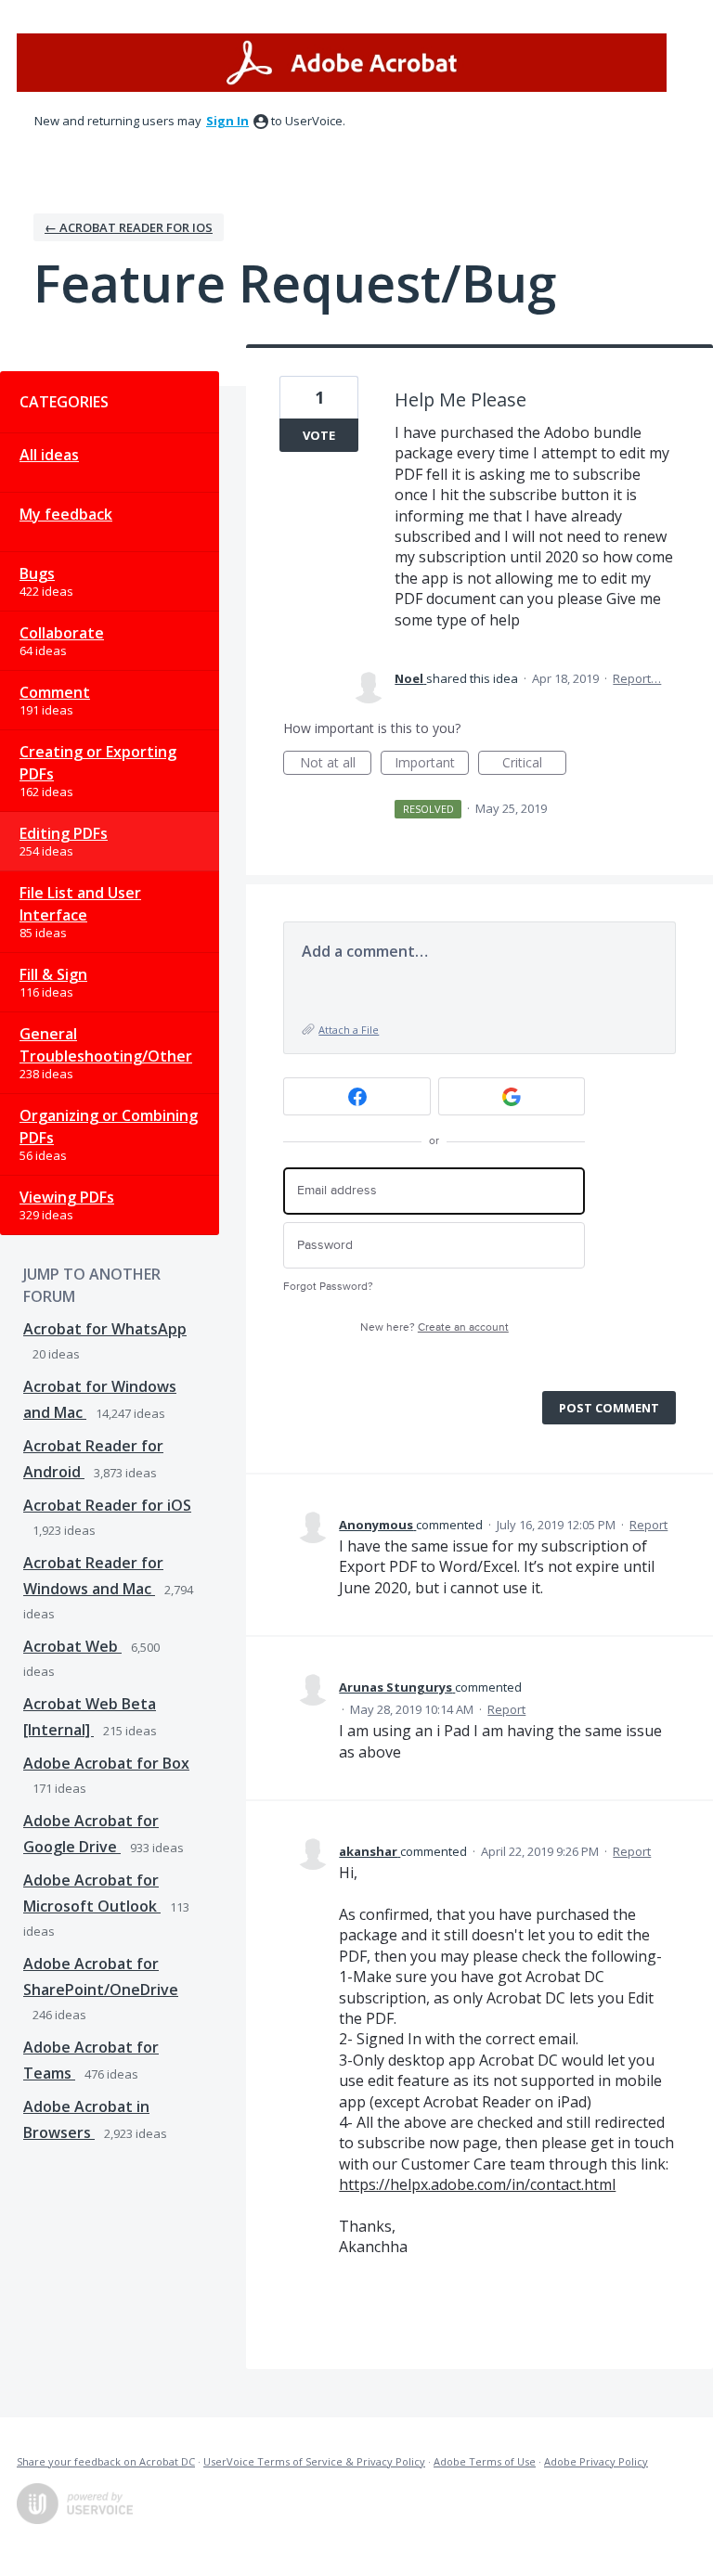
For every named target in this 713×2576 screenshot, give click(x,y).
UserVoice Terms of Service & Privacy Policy (314, 2461)
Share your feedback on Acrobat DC (106, 2461)
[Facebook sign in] (357, 1096)
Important (432, 764)
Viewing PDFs (67, 1197)
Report (648, 1525)
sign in (227, 121)
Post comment (609, 1408)
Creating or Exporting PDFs (98, 763)
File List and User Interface (80, 904)
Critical (534, 764)
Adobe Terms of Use (485, 2461)
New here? (434, 1327)
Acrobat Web (72, 1646)
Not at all (336, 764)
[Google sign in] (512, 1096)
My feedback (66, 514)
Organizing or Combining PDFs (109, 1127)
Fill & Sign (53, 974)
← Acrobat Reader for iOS (129, 227)
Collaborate (62, 633)
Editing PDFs (64, 833)
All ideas (49, 455)
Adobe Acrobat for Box (106, 1763)
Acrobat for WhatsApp (105, 1329)
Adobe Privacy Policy (596, 2461)
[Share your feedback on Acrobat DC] (342, 63)
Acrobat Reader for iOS (107, 1505)
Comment (55, 692)
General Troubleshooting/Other (106, 1045)
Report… (637, 678)
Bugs (37, 573)
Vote (319, 435)
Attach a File (349, 1030)
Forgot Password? (328, 1287)
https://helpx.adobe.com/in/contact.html (477, 2184)
